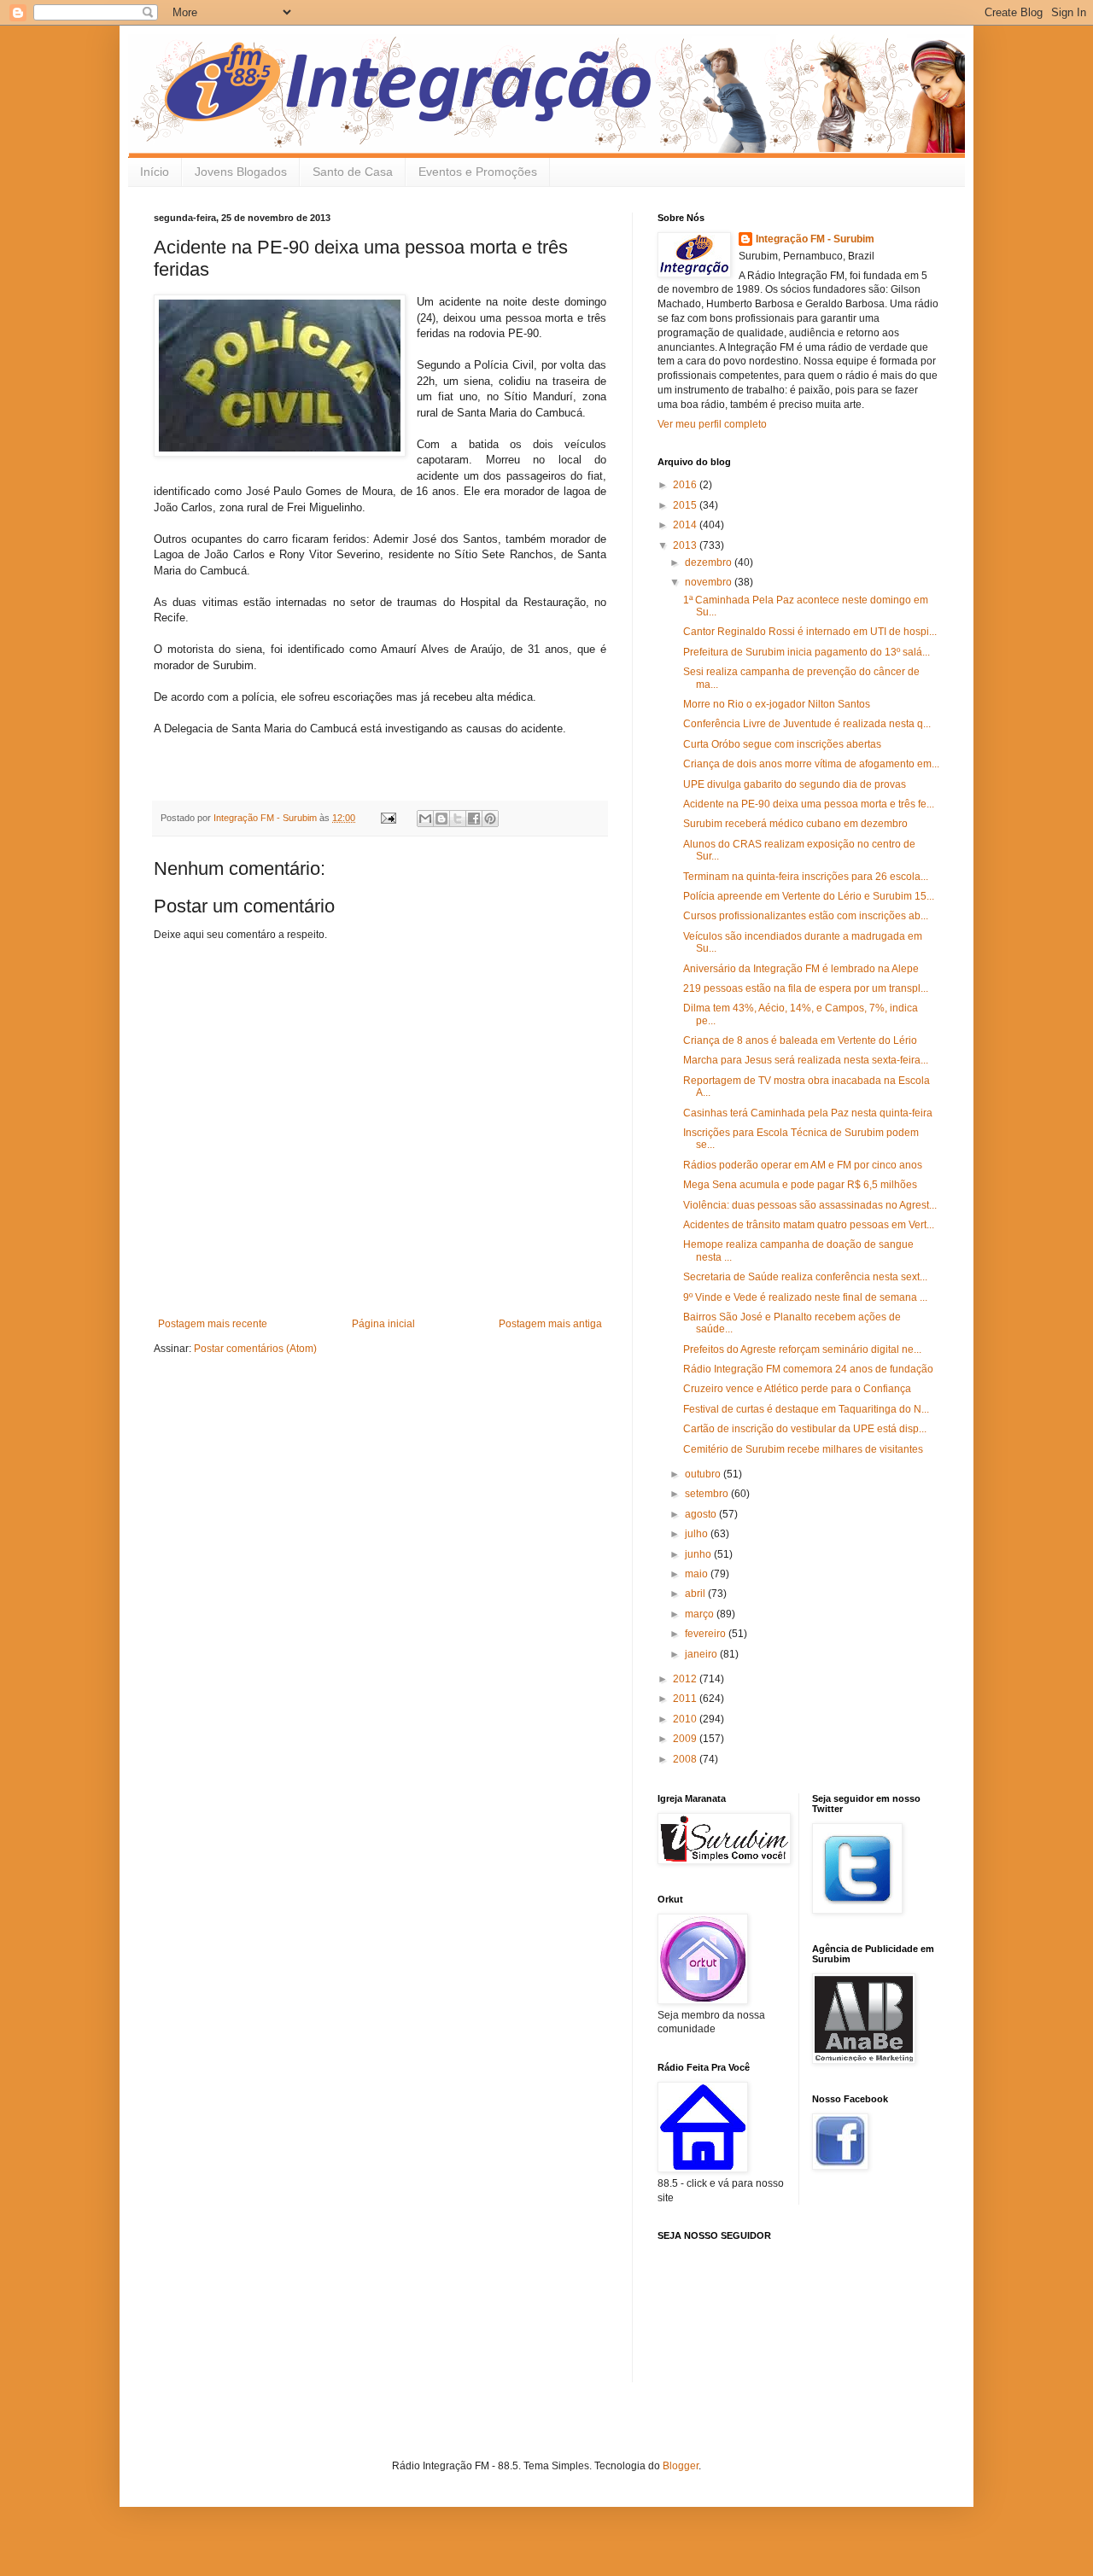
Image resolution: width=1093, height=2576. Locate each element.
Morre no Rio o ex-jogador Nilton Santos (777, 704)
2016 (686, 485)
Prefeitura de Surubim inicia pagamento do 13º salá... (807, 652)
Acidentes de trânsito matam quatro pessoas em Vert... (809, 1225)
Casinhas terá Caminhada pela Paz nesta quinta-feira (808, 1113)
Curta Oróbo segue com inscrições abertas (782, 744)
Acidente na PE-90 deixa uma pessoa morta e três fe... (809, 804)
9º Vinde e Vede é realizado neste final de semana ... (805, 1297)
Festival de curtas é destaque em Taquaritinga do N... (806, 1409)
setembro (708, 1494)
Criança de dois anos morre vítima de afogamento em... (811, 764)
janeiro (702, 1654)
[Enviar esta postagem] (388, 818)
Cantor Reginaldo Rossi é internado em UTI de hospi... (810, 632)
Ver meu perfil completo (712, 424)
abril (696, 1594)
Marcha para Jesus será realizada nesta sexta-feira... (806, 1060)
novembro (710, 582)
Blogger (681, 2466)
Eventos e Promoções (478, 172)
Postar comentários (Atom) (255, 1349)
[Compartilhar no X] (458, 819)
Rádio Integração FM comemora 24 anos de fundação (808, 1369)
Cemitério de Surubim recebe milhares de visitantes (803, 1449)
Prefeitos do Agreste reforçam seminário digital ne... (802, 1349)
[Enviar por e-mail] (425, 819)
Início (155, 172)
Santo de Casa (353, 172)
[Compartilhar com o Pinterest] (490, 819)
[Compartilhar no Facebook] (474, 819)
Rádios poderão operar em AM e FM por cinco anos (803, 1165)
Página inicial (383, 1324)
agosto (702, 1514)
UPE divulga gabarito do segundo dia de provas (795, 784)
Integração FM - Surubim (815, 239)
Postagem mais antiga (550, 1324)
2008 (686, 1759)
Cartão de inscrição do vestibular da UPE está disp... (805, 1429)
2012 (686, 1679)
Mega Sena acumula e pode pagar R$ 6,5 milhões (800, 1185)
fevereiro (707, 1634)
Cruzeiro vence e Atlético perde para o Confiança (797, 1389)
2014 (686, 525)
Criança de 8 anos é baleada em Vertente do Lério (800, 1040)
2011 (686, 1699)
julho (698, 1534)
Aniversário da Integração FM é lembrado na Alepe (801, 969)
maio (698, 1574)
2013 (686, 545)
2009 (686, 1739)
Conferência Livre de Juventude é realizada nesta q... (807, 724)
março (701, 1614)
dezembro (710, 562)
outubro (704, 1474)
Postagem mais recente (213, 1324)
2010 (686, 1719)
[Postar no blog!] (441, 819)
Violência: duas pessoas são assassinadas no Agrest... (810, 1205)
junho (699, 1554)
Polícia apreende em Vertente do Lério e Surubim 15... (809, 896)
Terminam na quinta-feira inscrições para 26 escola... (806, 877)
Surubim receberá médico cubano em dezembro (795, 824)
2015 (686, 505)
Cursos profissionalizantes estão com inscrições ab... (806, 916)
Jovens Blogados (241, 172)
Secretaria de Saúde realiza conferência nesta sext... (805, 1277)
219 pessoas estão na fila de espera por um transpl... (806, 988)
